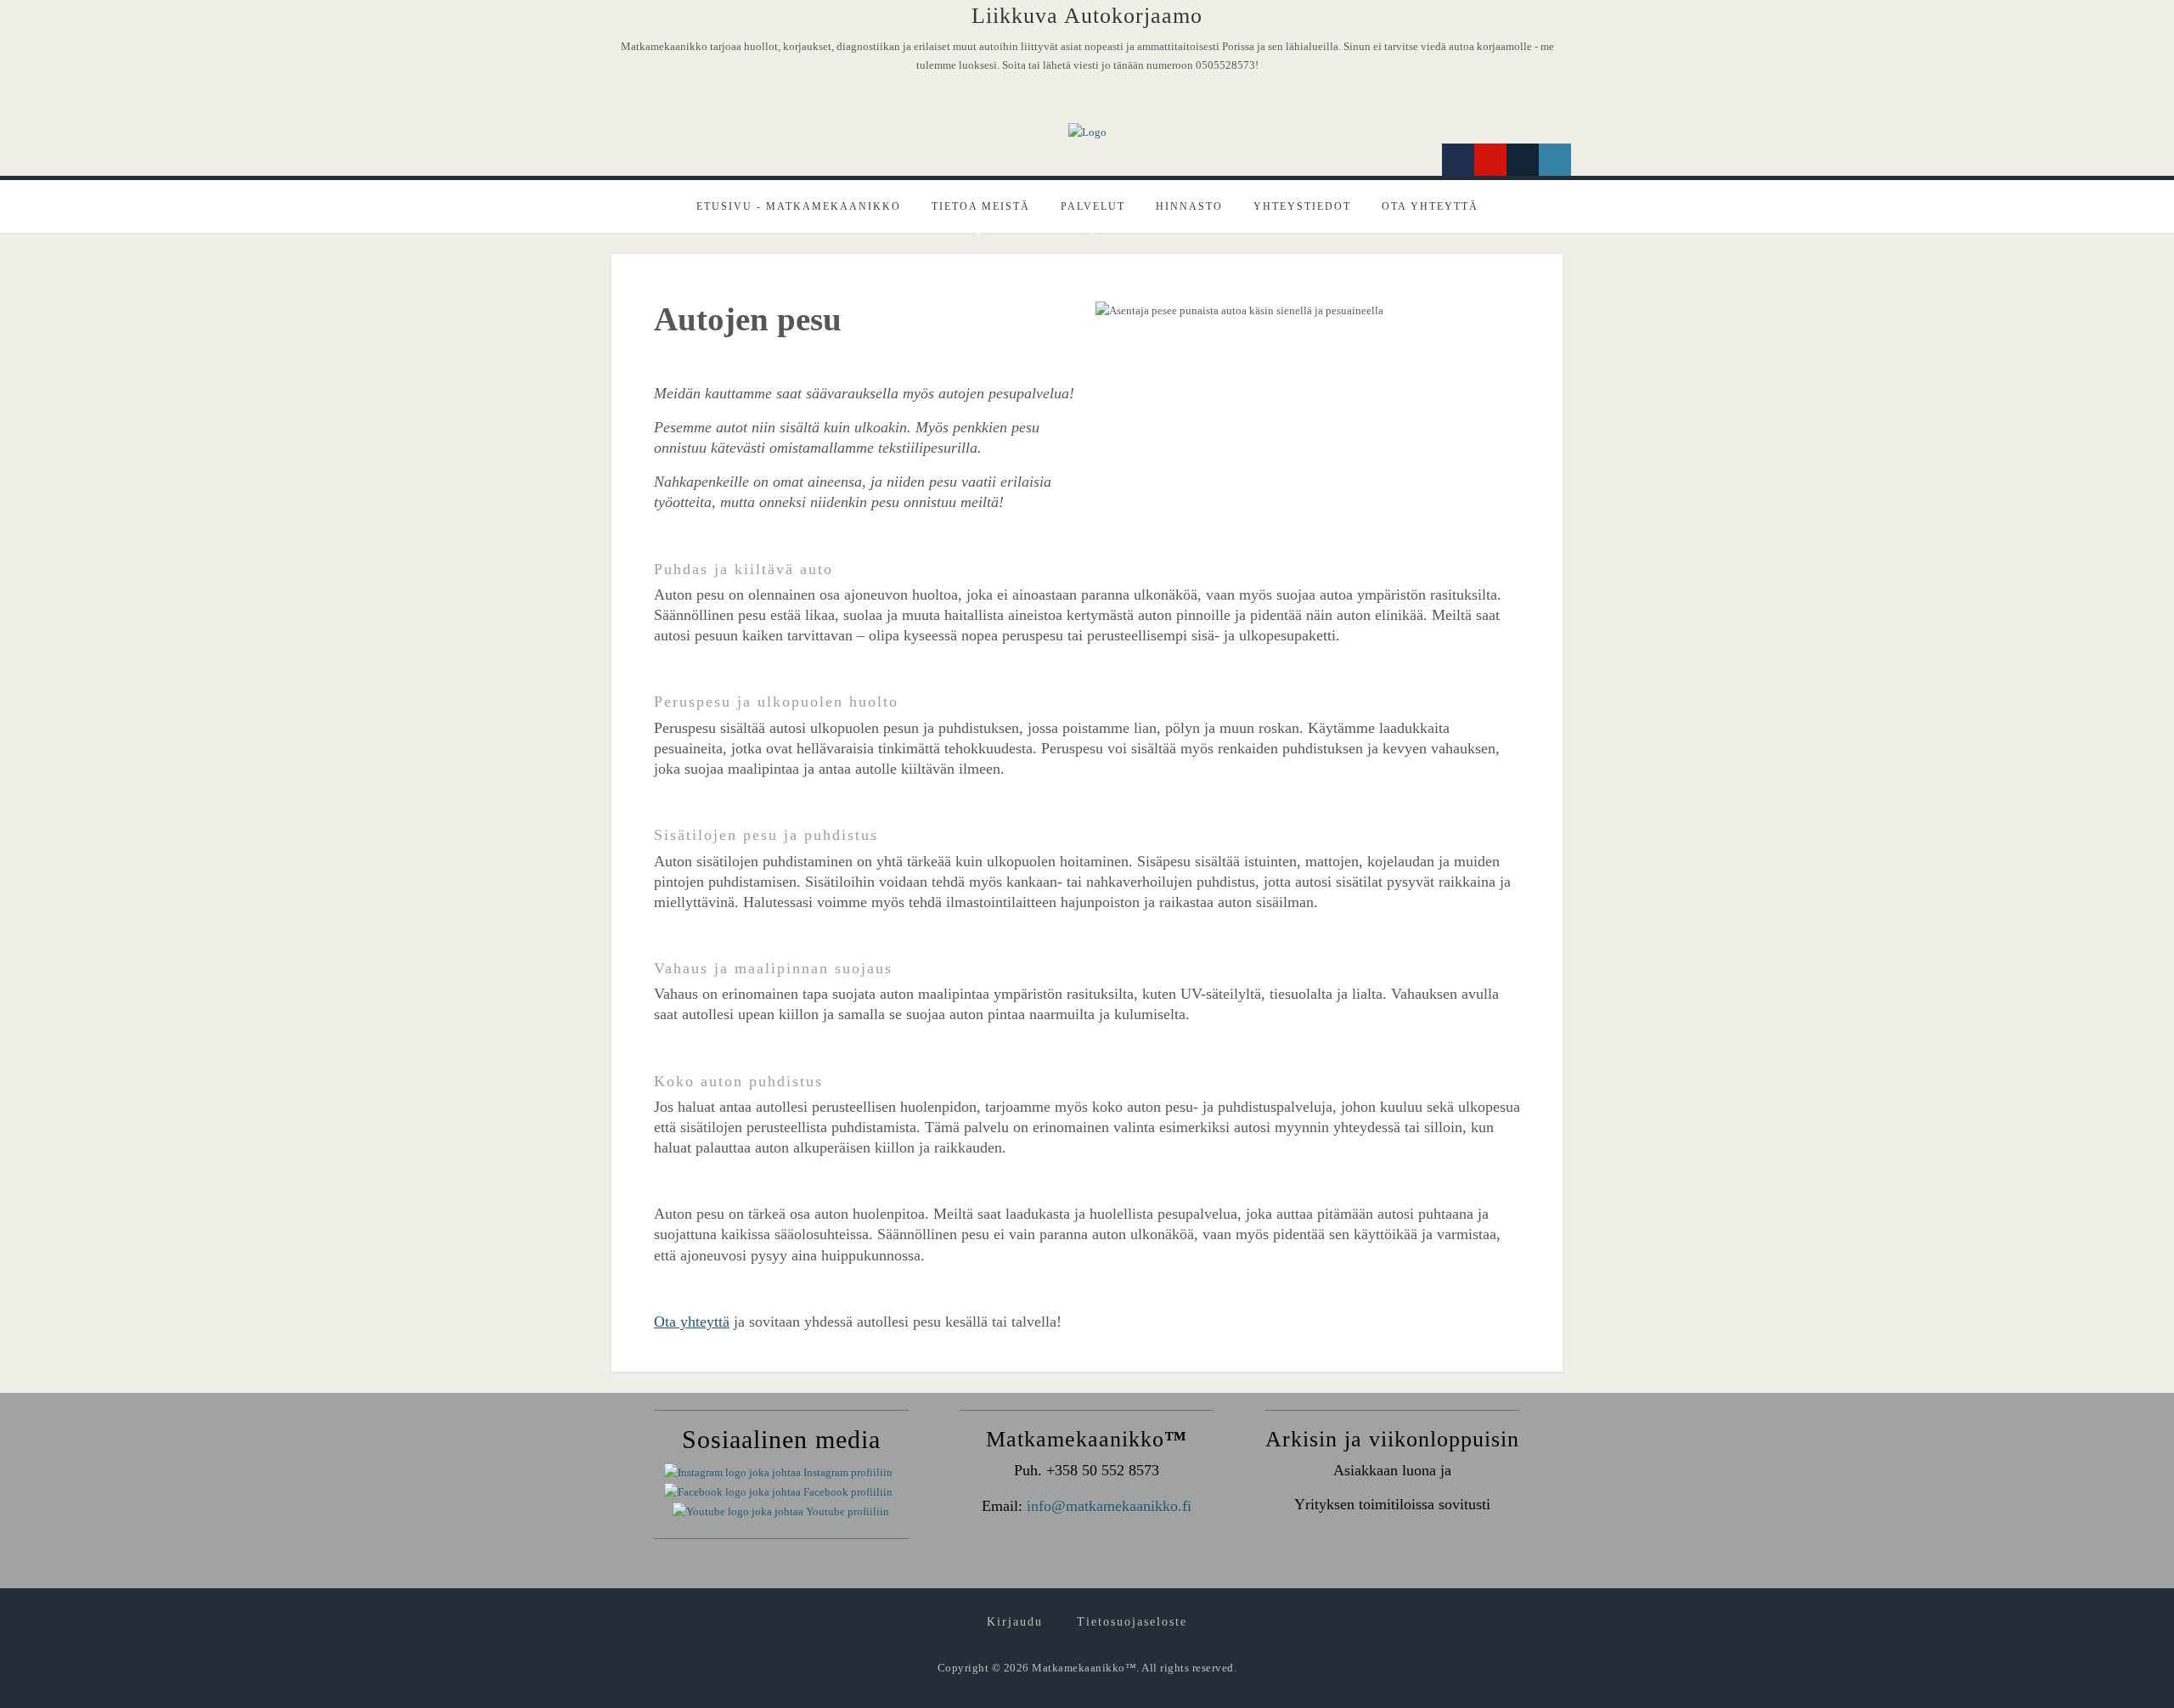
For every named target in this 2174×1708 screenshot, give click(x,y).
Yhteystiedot (1302, 206)
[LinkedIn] (1555, 160)
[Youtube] (1490, 160)
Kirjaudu (1015, 1622)
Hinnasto (1189, 206)
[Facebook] (1458, 160)
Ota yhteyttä (1430, 206)
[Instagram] (1523, 160)
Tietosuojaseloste (1132, 1622)
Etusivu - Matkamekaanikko (799, 206)
